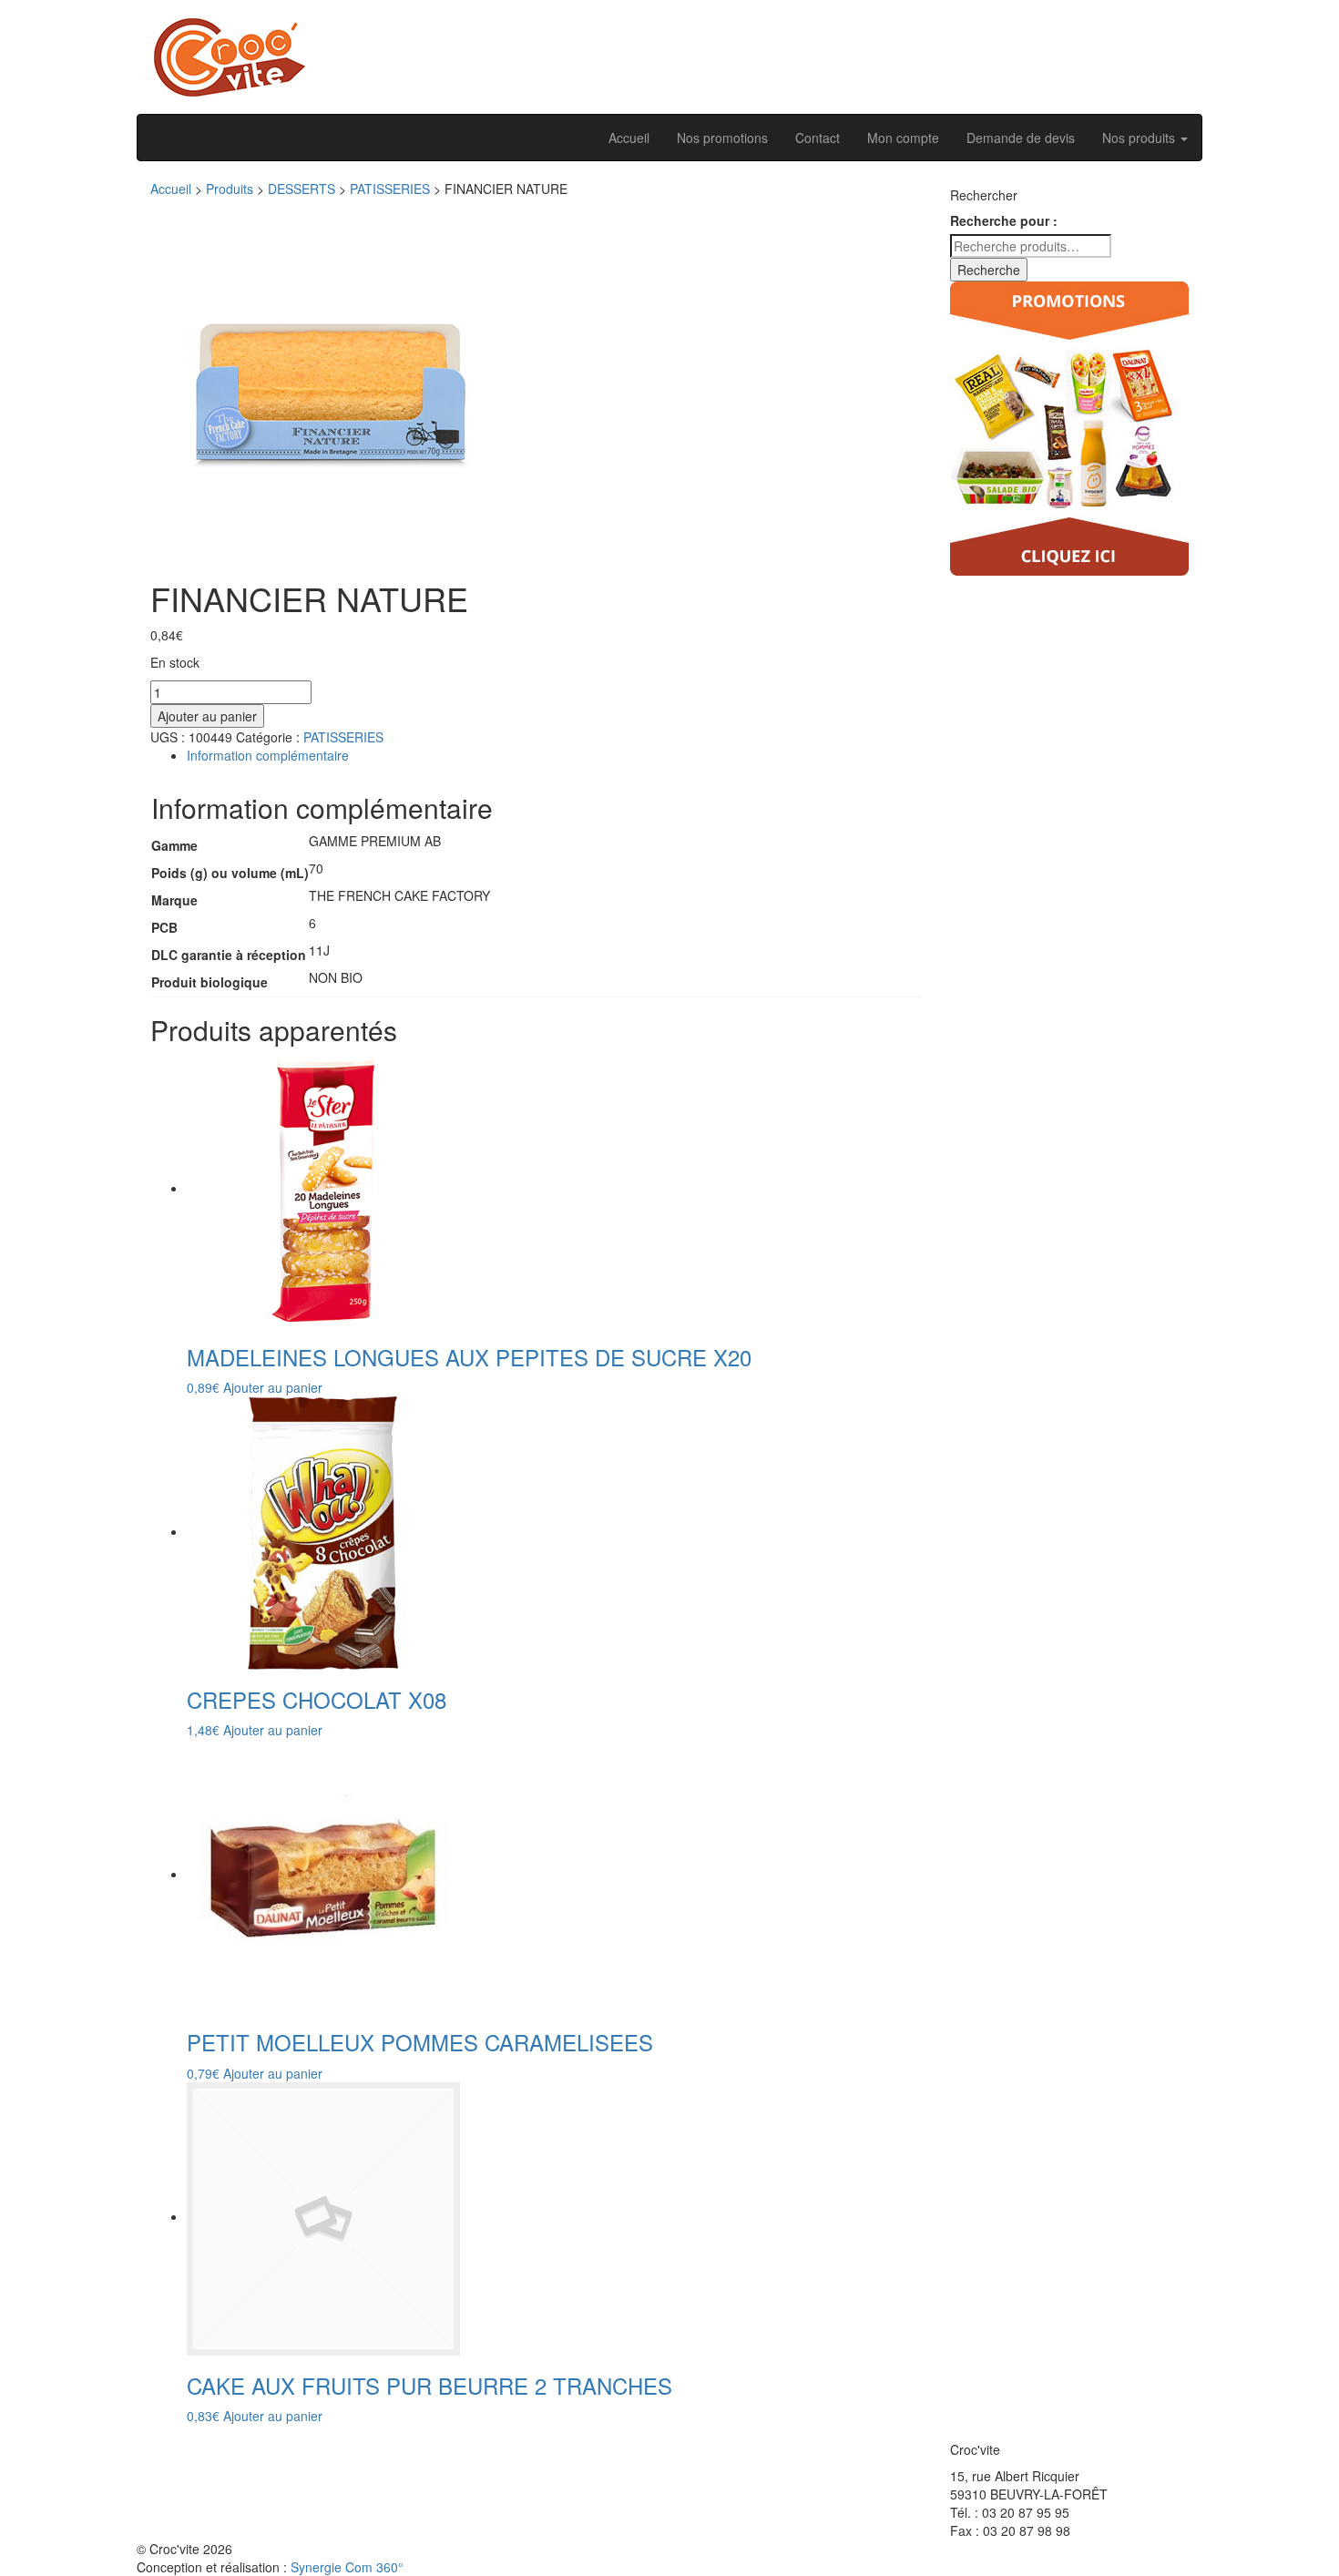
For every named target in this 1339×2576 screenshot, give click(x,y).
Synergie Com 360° (347, 2567)
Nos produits (1140, 138)
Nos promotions (722, 138)
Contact (818, 138)
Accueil (629, 138)
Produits (230, 189)
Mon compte (903, 138)
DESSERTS (302, 189)
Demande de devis (1021, 138)
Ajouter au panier (207, 716)
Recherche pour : (1004, 220)
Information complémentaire (268, 755)
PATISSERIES (390, 189)
